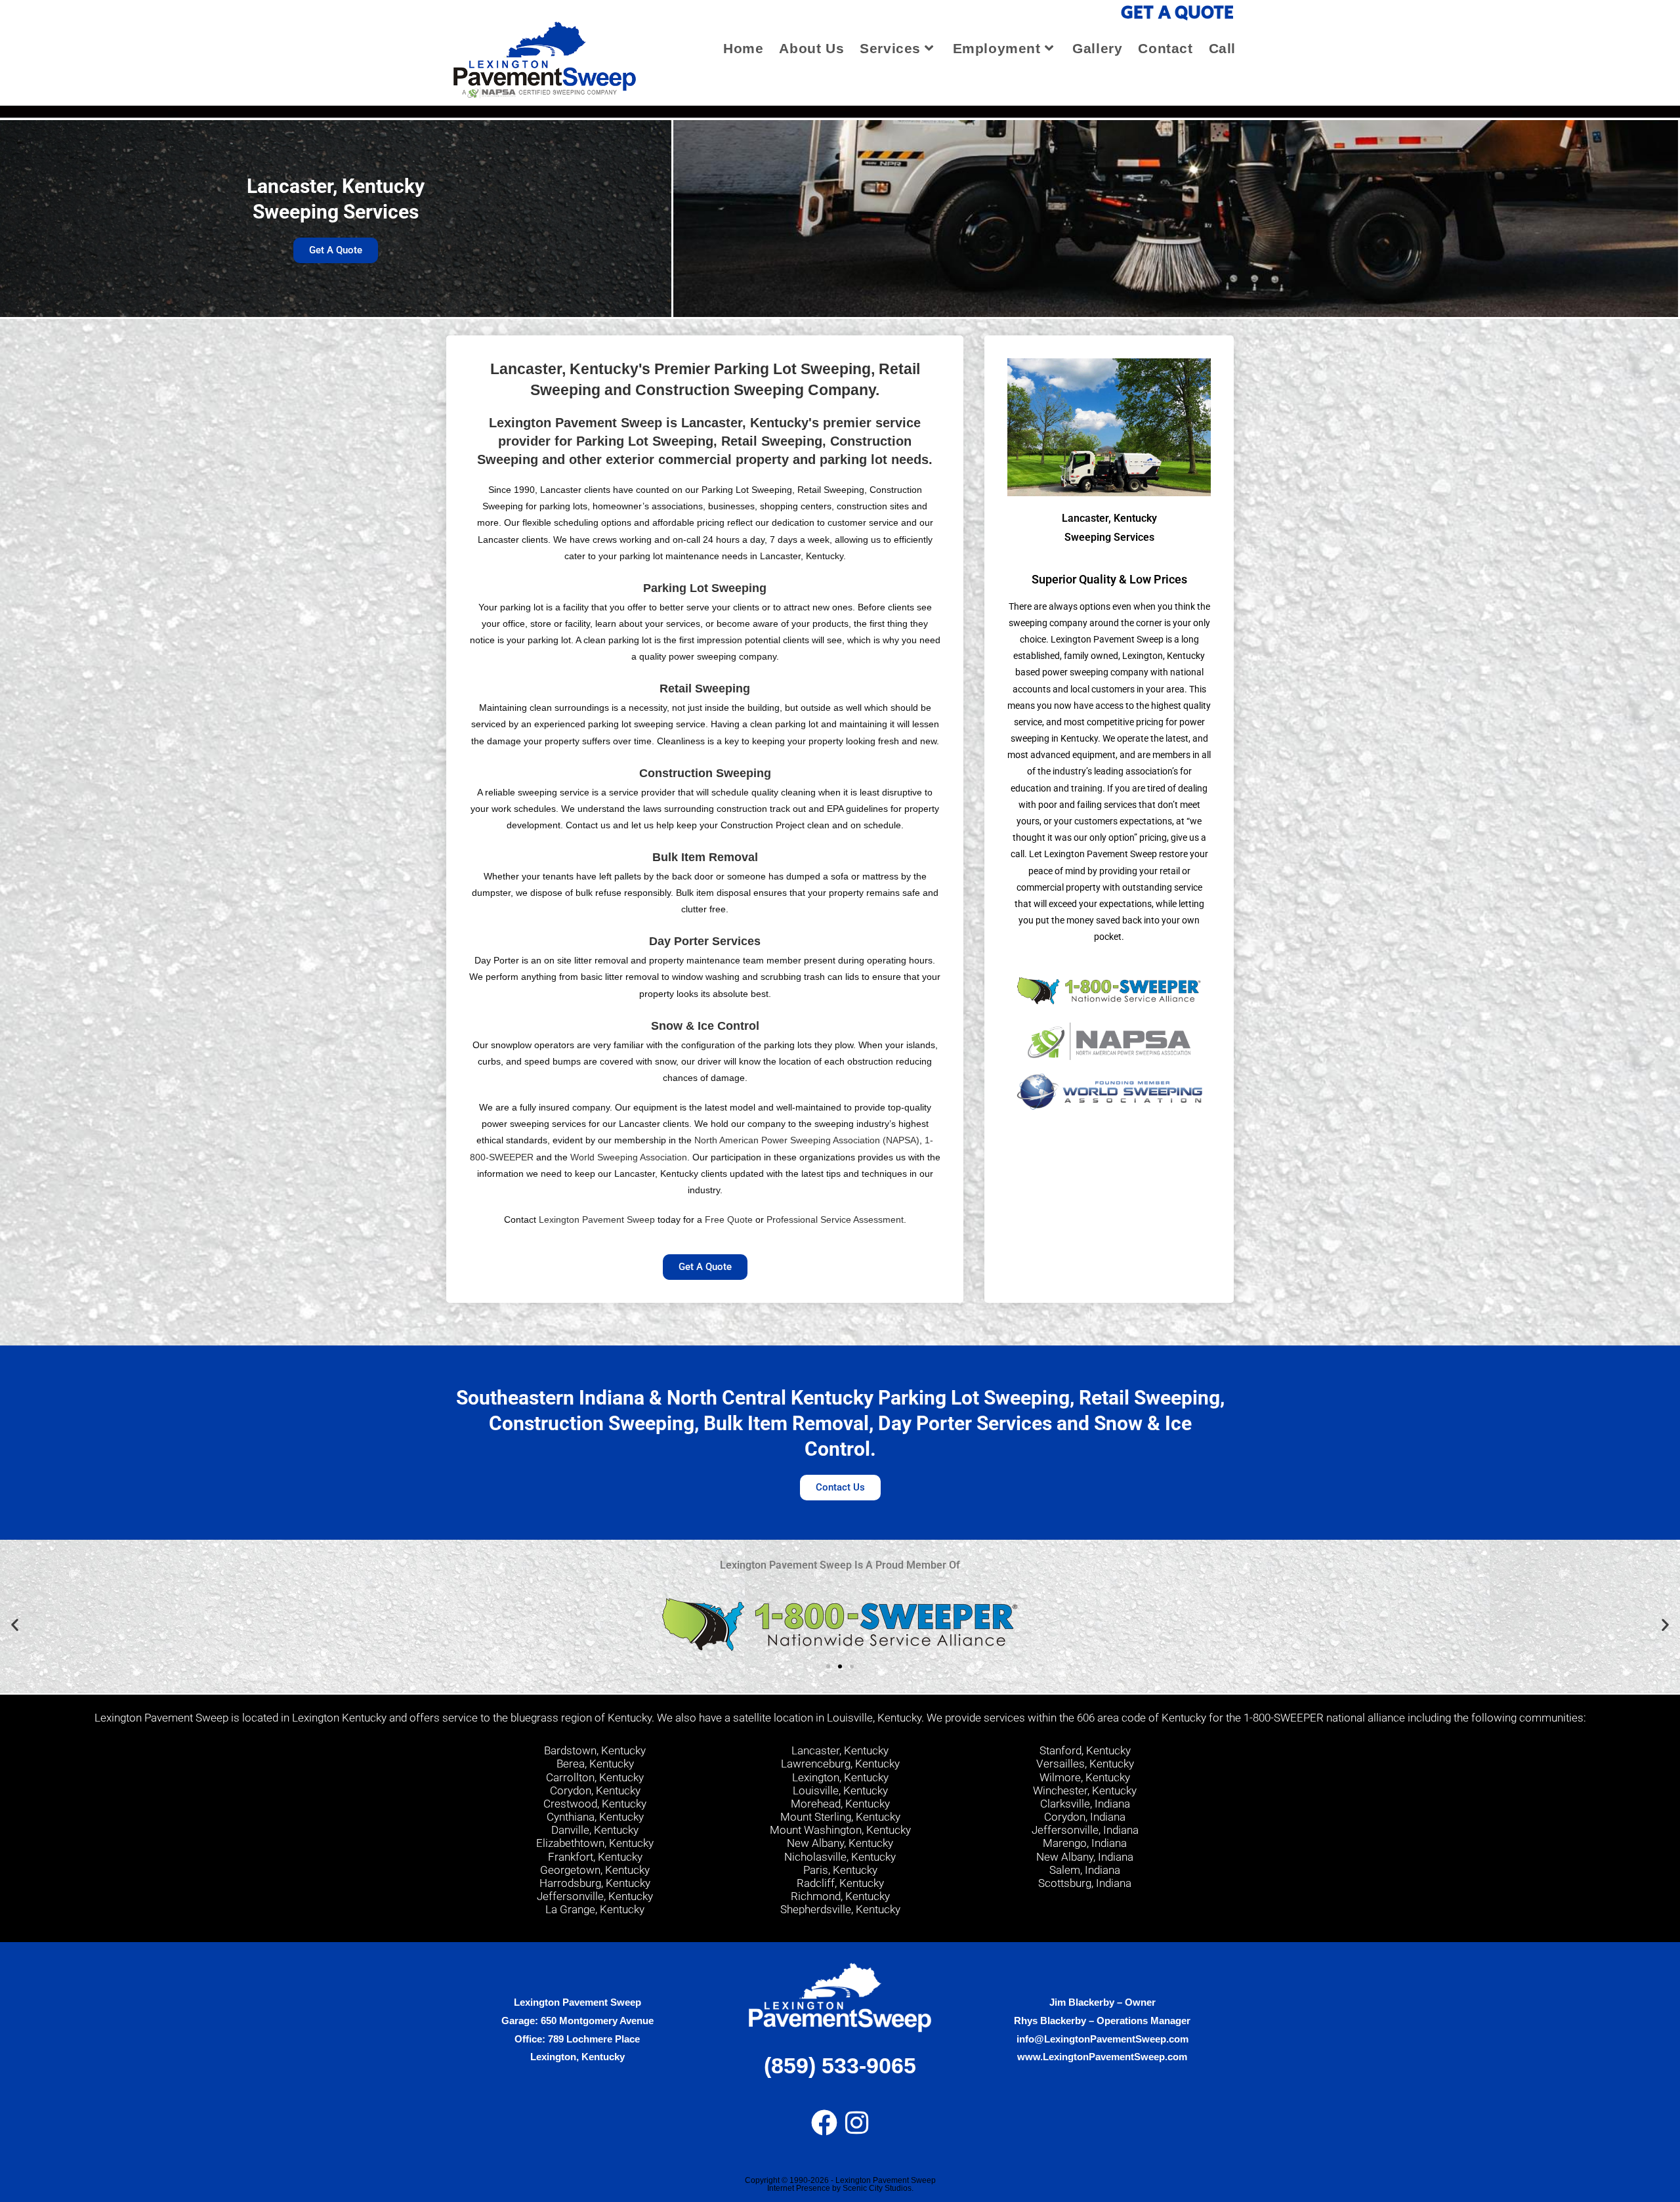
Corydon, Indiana (1085, 1817)
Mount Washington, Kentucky (840, 1830)
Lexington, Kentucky (840, 1777)
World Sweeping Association (629, 1157)
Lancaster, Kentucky (840, 1750)
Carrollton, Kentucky (595, 1777)
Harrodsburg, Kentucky (595, 1883)
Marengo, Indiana (1085, 1843)
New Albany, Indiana (1085, 1857)
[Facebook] (824, 2123)
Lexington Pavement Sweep (597, 1219)
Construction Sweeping (705, 773)
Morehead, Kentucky (840, 1804)
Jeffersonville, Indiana (1085, 1830)
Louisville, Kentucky (840, 1790)
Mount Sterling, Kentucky (840, 1817)
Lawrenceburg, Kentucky (840, 1764)
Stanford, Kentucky (1085, 1750)
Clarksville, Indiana (1085, 1804)
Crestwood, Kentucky (595, 1804)
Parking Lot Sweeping (705, 588)
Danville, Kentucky (595, 1830)
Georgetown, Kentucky (595, 1870)
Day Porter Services (705, 941)
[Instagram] (857, 2123)
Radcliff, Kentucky (840, 1883)
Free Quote (729, 1219)
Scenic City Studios (877, 2188)
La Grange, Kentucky (595, 1909)
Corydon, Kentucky (595, 1790)
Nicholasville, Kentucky (840, 1857)
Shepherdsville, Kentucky (840, 1909)
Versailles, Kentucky (1085, 1764)
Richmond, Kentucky (840, 1896)
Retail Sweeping (705, 688)
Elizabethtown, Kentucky (595, 1843)
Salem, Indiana (1085, 1870)
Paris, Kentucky (840, 1870)
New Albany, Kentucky (840, 1843)
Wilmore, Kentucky (1085, 1777)
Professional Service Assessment (835, 1219)
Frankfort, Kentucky (595, 1857)
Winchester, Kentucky (1085, 1790)
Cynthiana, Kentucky (595, 1817)
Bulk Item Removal (705, 857)
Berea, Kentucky (595, 1764)
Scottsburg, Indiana (1085, 1883)
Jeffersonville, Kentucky (595, 1896)
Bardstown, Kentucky (595, 1750)
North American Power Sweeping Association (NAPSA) (807, 1140)
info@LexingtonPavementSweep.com (1102, 2039)
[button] (15, 1625)
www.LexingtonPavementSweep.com (1102, 2057)
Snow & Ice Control (705, 1026)
